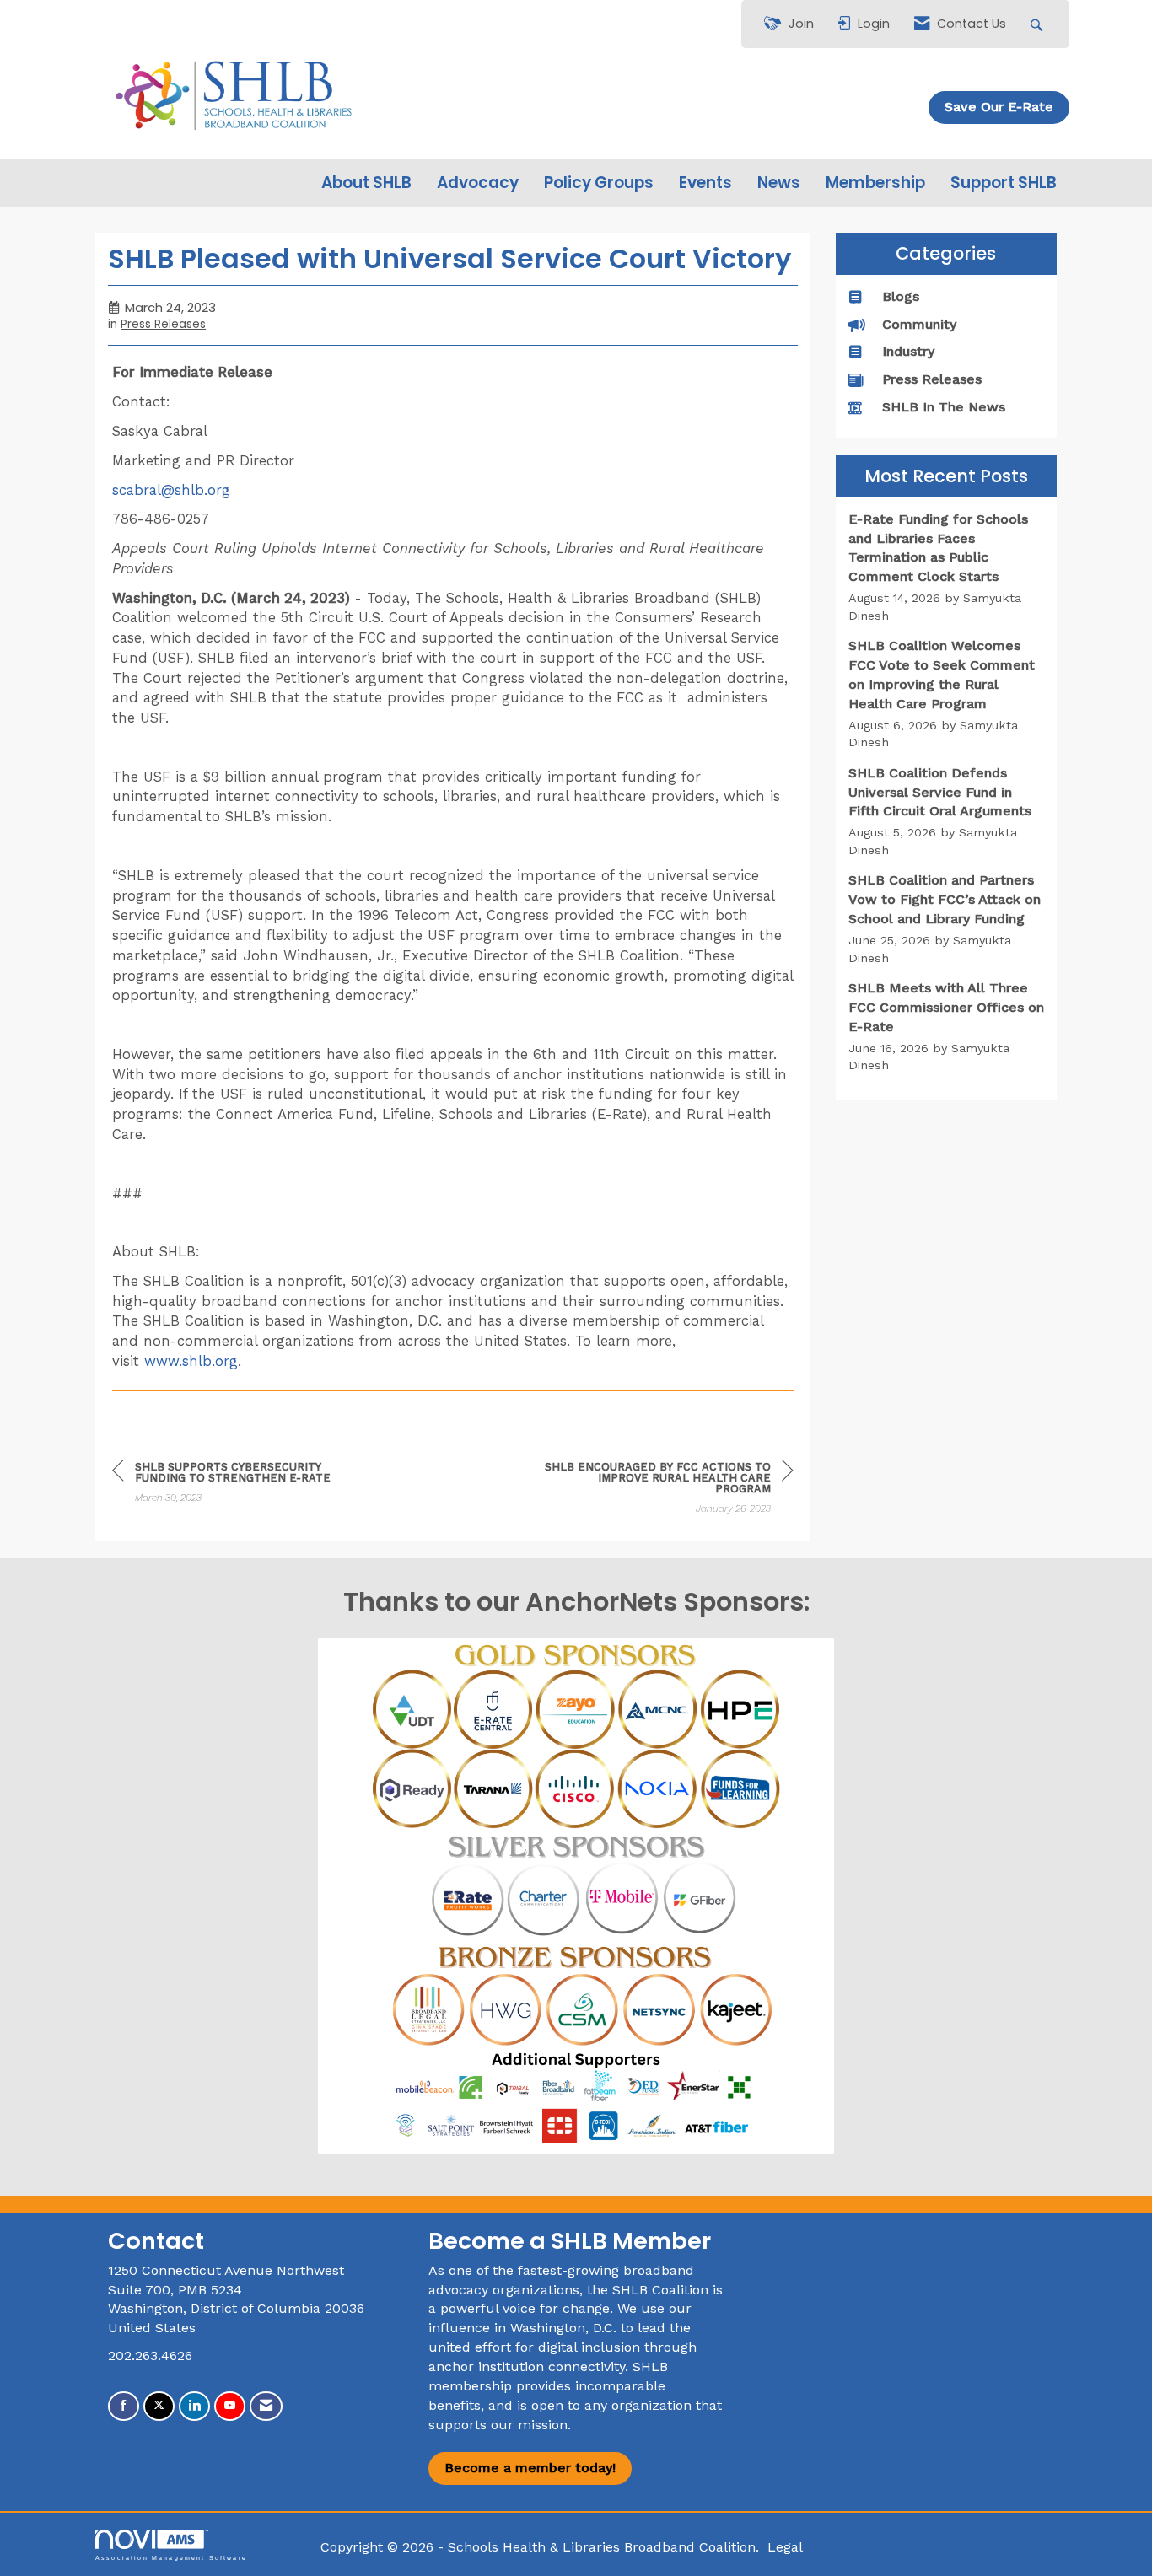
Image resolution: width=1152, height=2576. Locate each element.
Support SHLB (1004, 183)
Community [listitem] (919, 324)
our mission (529, 2425)
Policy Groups (599, 183)
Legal (785, 2547)
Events (705, 183)
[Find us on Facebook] (124, 2406)
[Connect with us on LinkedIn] (194, 2406)
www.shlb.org (191, 1361)
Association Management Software (171, 2557)
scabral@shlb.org (174, 490)
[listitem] (947, 567)
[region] (667, 1490)
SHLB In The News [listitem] (944, 407)
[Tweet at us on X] (159, 2406)
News (779, 183)
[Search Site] (1039, 24)
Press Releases (163, 324)
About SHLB (366, 183)
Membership (875, 183)
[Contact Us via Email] (266, 2406)
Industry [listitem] (908, 351)
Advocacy (478, 183)
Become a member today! (530, 2468)
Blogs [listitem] (901, 296)
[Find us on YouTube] (230, 2406)
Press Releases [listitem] (932, 379)
